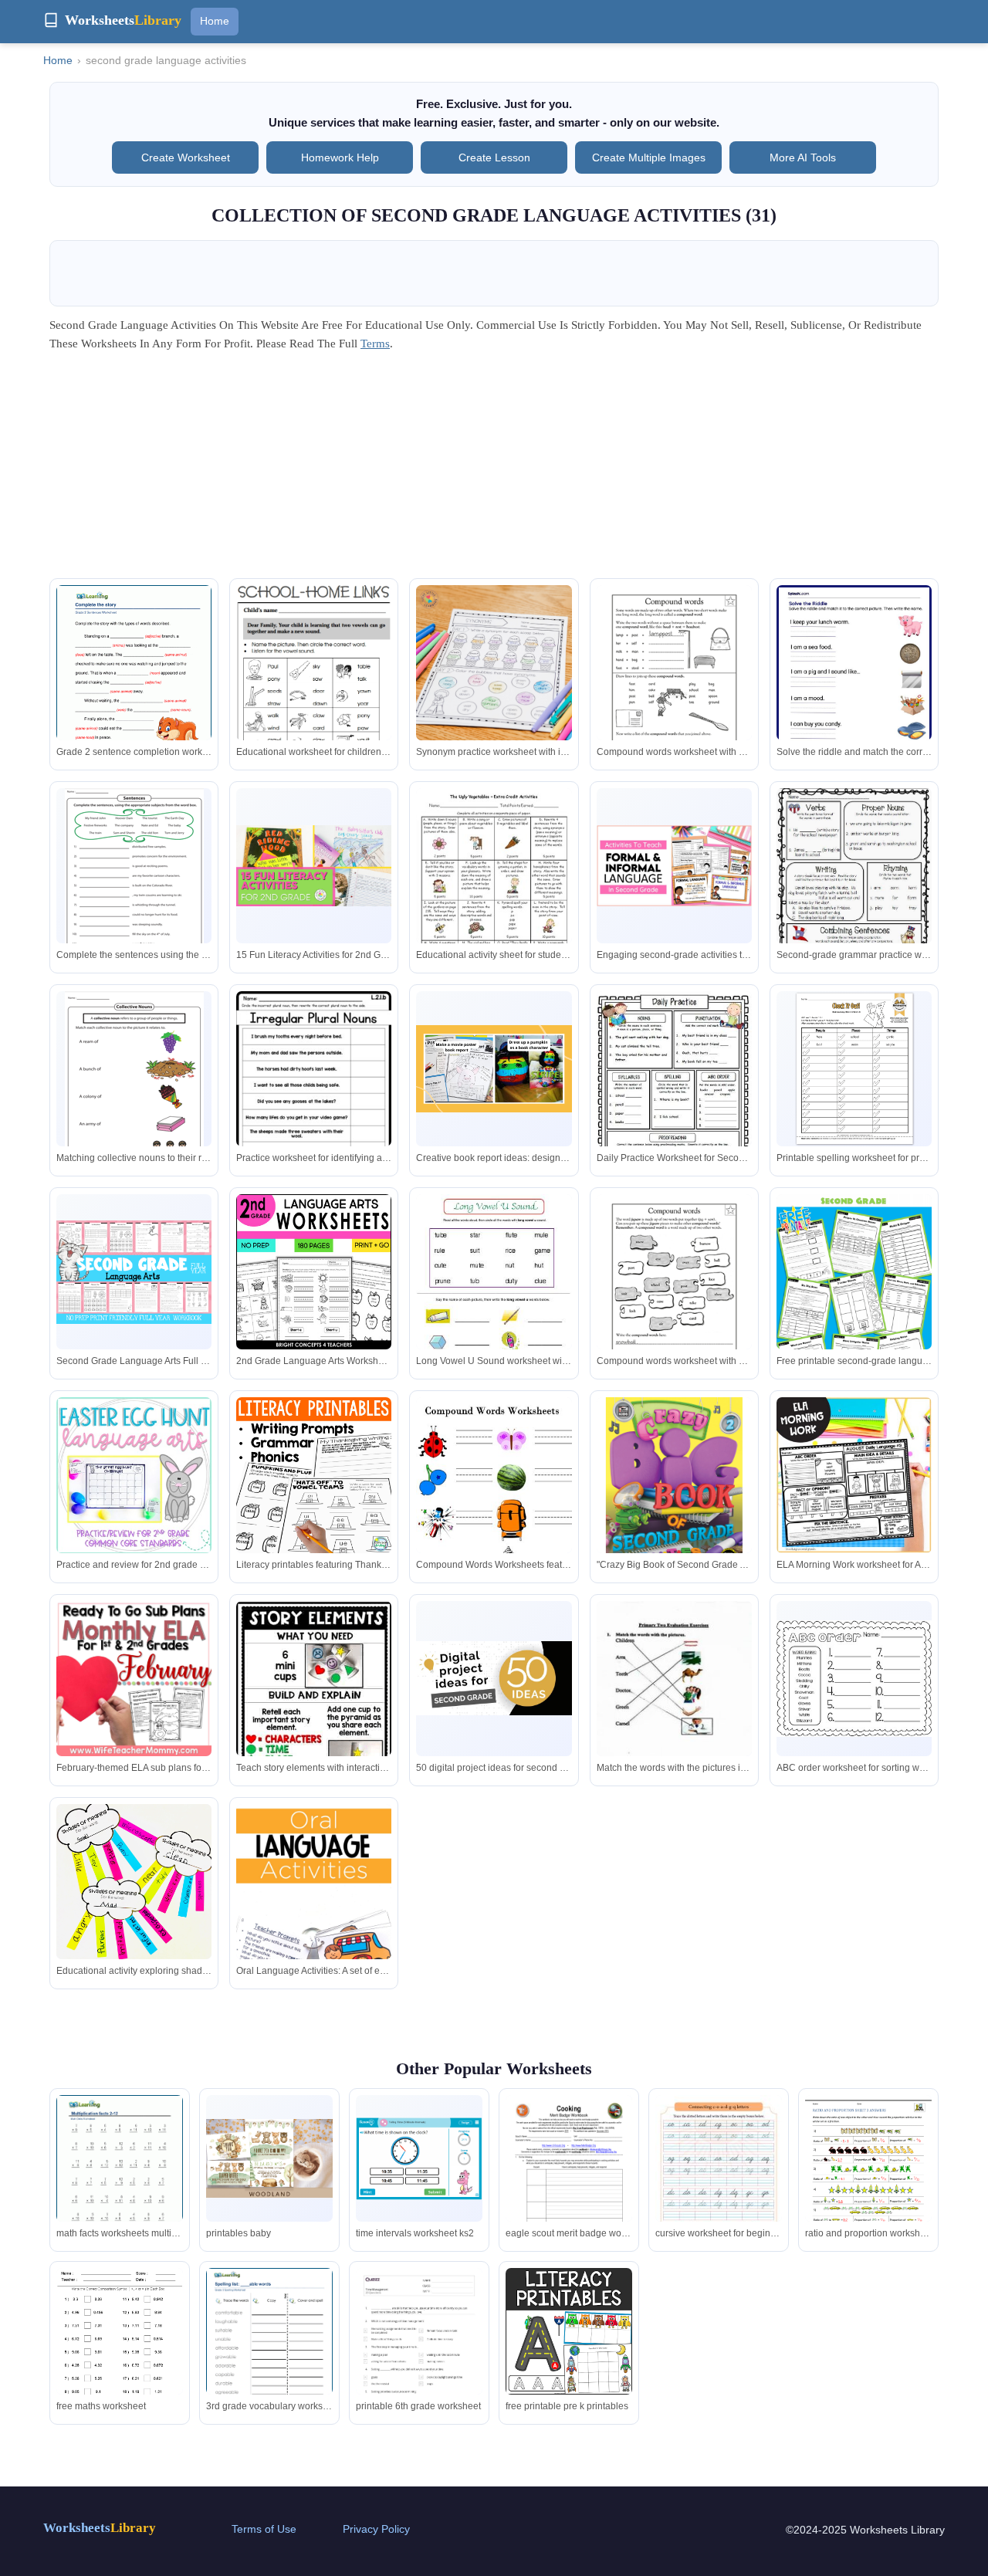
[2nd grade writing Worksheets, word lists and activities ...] (674, 686)
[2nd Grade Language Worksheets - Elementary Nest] (314, 1095)
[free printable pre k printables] (569, 2331)
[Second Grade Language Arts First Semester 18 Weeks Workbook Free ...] (854, 1324)
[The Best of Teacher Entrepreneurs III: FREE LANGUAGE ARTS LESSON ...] (854, 1475)
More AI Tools (803, 157)
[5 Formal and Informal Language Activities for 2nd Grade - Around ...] (674, 865)
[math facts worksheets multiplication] (120, 2177)
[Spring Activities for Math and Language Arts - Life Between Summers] (134, 1882)
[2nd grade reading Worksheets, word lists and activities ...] (674, 1295)
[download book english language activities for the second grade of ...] (674, 1711)
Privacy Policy (376, 2529)
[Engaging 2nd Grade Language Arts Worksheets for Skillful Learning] (494, 1295)
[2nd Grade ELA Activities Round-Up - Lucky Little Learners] (494, 663)
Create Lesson (494, 157)
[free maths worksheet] (120, 2350)
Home (215, 21)
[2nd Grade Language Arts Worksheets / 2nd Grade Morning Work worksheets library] (314, 1272)
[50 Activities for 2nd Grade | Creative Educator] (494, 1678)
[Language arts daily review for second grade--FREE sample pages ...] (854, 890)
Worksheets (100, 2528)
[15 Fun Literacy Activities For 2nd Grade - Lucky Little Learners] (314, 866)
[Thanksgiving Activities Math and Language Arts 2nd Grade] (314, 1475)
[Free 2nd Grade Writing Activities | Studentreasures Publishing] (854, 1069)
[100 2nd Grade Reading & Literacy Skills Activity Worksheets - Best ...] (314, 684)
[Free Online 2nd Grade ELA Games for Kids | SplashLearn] (854, 685)
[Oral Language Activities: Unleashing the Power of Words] (314, 1921)
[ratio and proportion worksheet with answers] (868, 2177)
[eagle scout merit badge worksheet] (569, 2180)
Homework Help (340, 157)
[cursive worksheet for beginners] (719, 2185)
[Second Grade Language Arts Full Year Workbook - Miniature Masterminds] (134, 1272)
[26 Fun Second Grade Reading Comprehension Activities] (494, 1069)
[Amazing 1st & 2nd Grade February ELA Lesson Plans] (134, 1679)
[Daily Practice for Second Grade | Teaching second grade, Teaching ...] (674, 1093)
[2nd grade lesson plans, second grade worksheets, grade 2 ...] (494, 1500)
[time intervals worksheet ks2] (419, 2159)
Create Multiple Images (649, 157)
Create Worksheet (186, 157)
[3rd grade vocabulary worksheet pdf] (269, 2350)
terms (375, 344)
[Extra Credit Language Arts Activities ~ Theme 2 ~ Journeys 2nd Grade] (494, 889)
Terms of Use (264, 2529)
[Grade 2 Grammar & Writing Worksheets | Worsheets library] (134, 685)
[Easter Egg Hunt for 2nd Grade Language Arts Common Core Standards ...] (134, 1475)
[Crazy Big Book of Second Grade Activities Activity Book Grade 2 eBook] (674, 1486)
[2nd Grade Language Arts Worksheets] (134, 877)
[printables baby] (269, 2159)
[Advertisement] (494, 470)
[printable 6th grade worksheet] (419, 2358)
